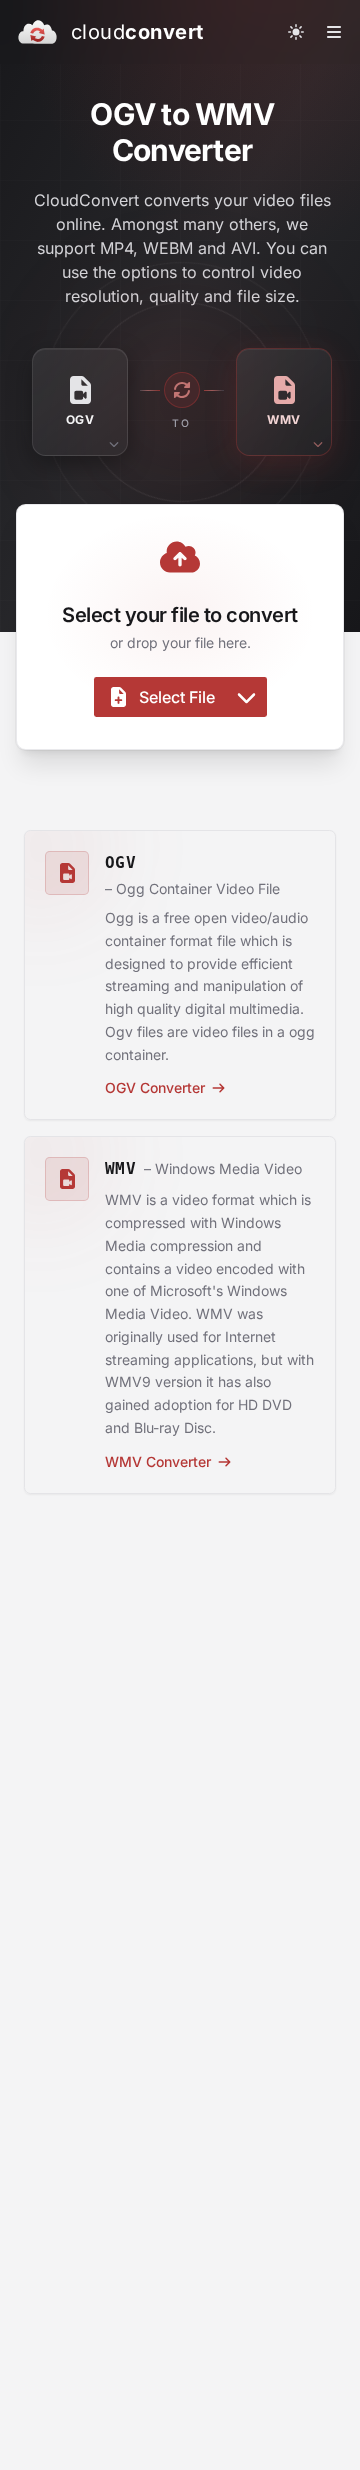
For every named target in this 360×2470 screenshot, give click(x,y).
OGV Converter (155, 1087)
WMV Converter (158, 1461)
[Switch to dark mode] (296, 32)
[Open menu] (334, 32)
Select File (177, 697)
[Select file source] (246, 697)
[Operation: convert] (182, 390)
